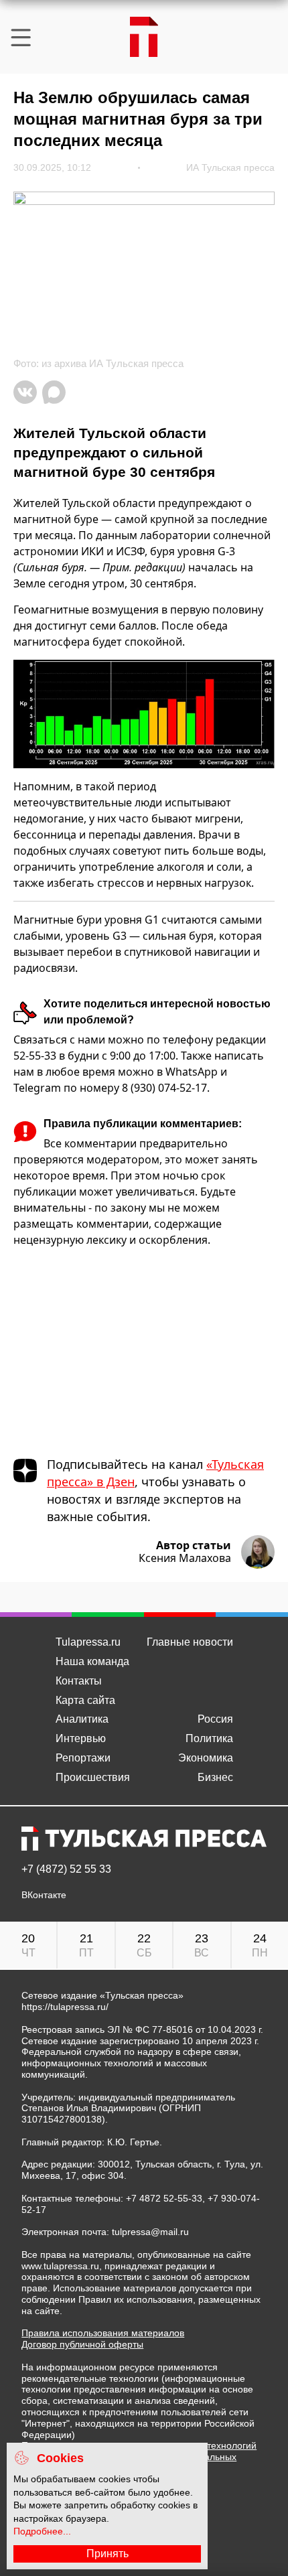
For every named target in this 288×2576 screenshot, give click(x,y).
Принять (107, 2554)
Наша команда (92, 1661)
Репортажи (83, 1758)
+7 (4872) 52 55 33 (66, 1869)
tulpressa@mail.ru (150, 2232)
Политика (209, 1738)
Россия (215, 1719)
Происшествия (93, 1777)
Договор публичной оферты (82, 2344)
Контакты (79, 1681)
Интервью (81, 1738)
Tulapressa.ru (88, 1642)
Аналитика (82, 1719)
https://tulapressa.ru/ (65, 2007)
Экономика (206, 1758)
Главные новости (190, 1642)
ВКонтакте (44, 1895)
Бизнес (215, 1777)
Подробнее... (42, 2531)
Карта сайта (85, 1700)
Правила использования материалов (103, 2333)
